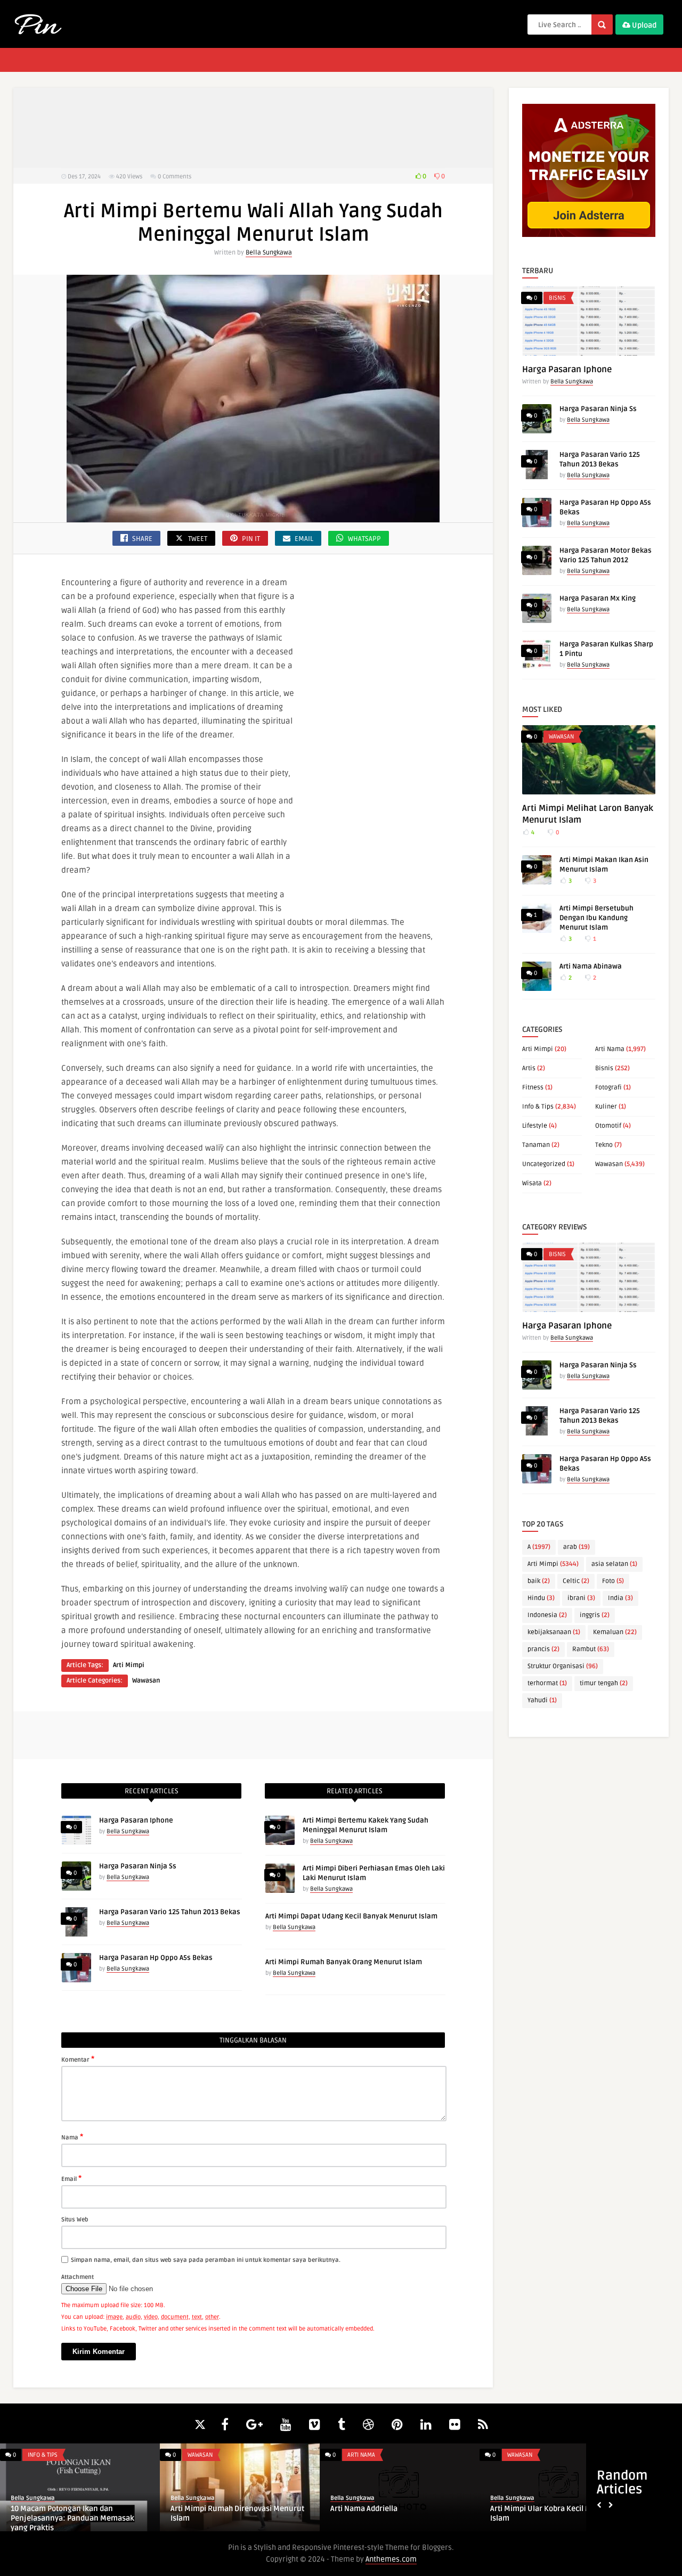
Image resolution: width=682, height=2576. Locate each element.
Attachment (78, 2277)
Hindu (541, 1598)
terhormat (547, 1683)
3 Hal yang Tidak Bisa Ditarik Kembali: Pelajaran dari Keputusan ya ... (397, 2513)
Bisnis (557, 298)
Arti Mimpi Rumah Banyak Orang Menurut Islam (344, 1962)
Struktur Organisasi (563, 1666)
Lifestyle (535, 1126)
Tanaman (536, 1145)
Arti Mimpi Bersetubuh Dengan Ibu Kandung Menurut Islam (596, 918)
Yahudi (542, 1700)
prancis (543, 1649)
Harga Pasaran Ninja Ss (138, 1866)
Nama (72, 2137)
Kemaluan (615, 1632)
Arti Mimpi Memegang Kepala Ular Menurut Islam (232, 2513)
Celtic (576, 1581)
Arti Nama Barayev (44, 2509)
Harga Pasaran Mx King (598, 598)
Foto (613, 1581)
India (620, 1598)
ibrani (581, 1598)
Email (71, 2178)
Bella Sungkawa (269, 253)
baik (539, 1581)
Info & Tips (538, 1107)
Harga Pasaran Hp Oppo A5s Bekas (156, 1958)
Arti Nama (610, 1049)
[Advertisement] (253, 128)
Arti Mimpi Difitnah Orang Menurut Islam (552, 2513)
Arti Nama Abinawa (591, 966)
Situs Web (75, 2220)
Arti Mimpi (129, 1665)
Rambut (591, 1649)
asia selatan (614, 1564)
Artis (529, 1068)
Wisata (532, 1183)
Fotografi (608, 1088)
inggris (595, 1615)
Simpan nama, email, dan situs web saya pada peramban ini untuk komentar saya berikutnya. (206, 2260)
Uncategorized (544, 1164)
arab (577, 1547)
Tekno (604, 1145)
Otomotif (608, 1126)
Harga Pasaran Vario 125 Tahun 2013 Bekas (170, 1912)
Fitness (533, 1088)
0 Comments (174, 177)
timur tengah (604, 1683)
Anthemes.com (391, 2559)
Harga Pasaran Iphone (136, 1820)
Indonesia (547, 1615)
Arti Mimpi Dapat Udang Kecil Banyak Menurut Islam (351, 1916)
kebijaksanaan (554, 1632)
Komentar (78, 2059)
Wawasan (146, 1681)
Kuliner (606, 1107)
